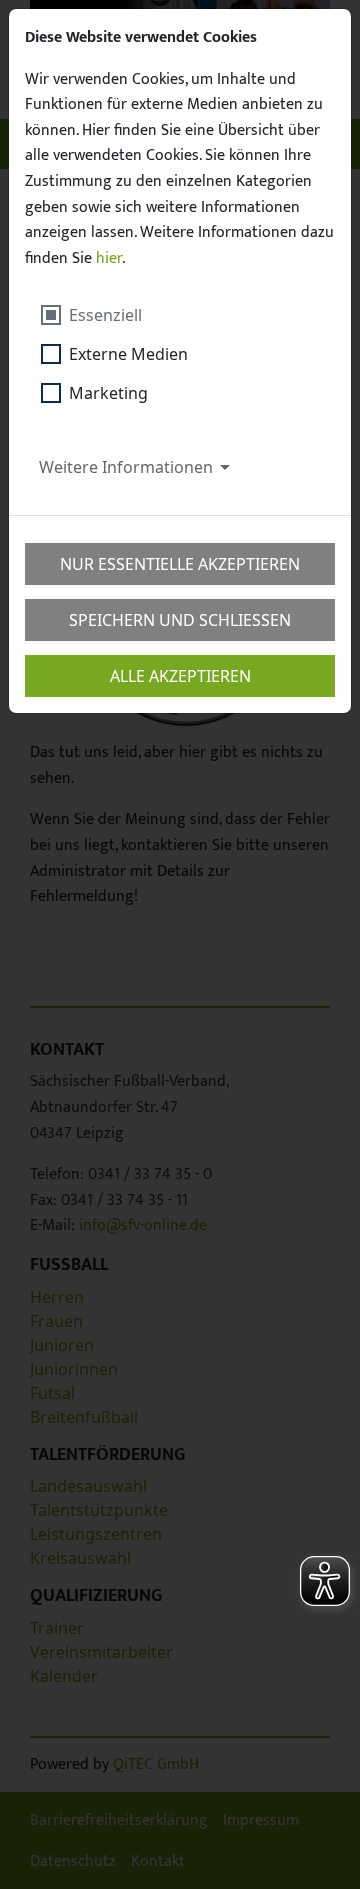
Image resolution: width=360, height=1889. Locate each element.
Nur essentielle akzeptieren (180, 564)
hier (109, 258)
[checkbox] (114, 315)
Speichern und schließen (180, 620)
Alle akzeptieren (180, 676)
